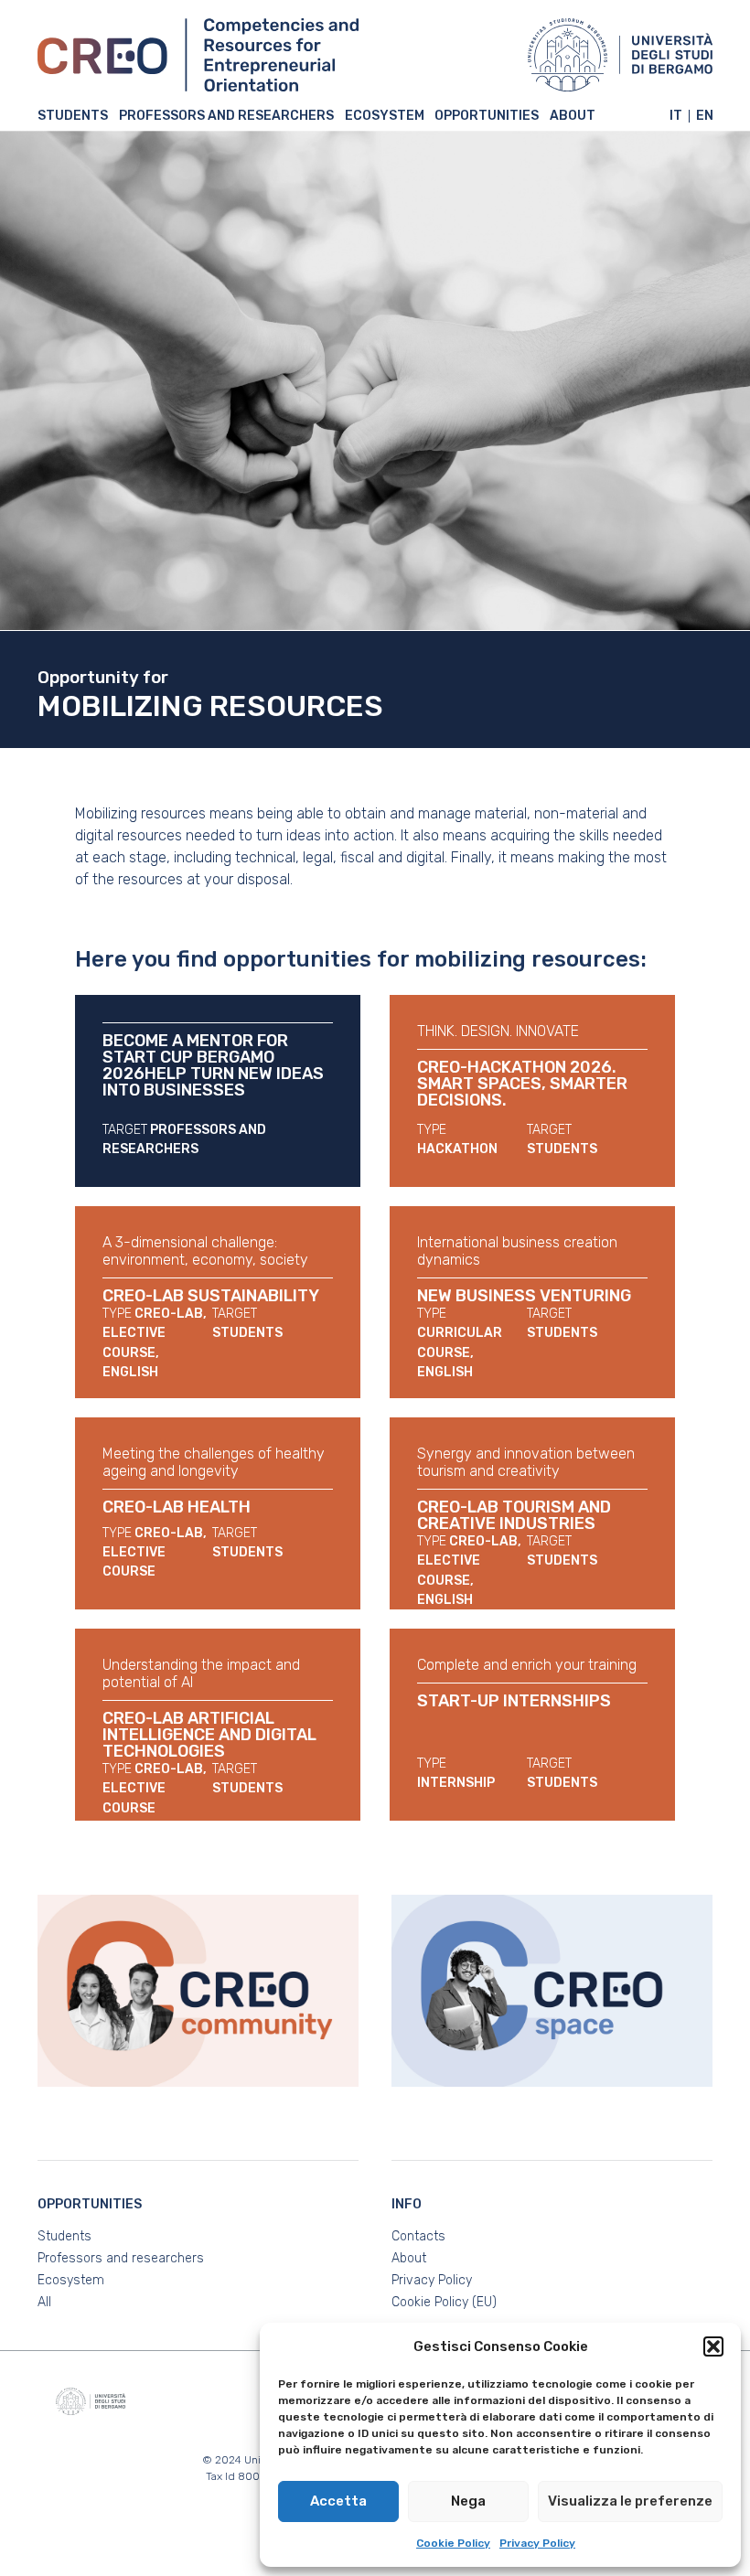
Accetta (338, 2501)
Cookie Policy (453, 2543)
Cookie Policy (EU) (444, 2302)
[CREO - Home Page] (198, 55)
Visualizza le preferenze (630, 2501)
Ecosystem (385, 117)
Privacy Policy (537, 2543)
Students (73, 117)
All (44, 2302)
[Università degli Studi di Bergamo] (620, 55)
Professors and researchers (226, 117)
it (676, 116)
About (573, 117)
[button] (713, 2346)
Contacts (418, 2236)
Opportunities (487, 117)
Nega (468, 2501)
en (705, 116)
